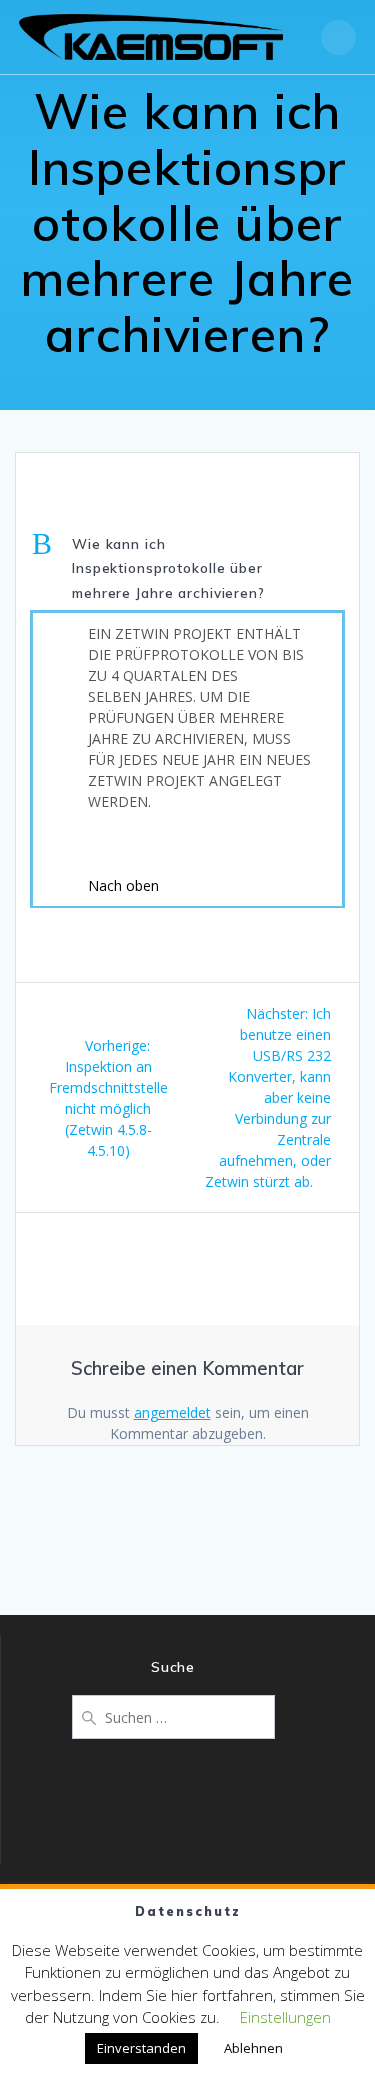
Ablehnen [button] (253, 2048)
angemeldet (172, 1412)
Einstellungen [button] (285, 2017)
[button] (187, 569)
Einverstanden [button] (141, 2048)
